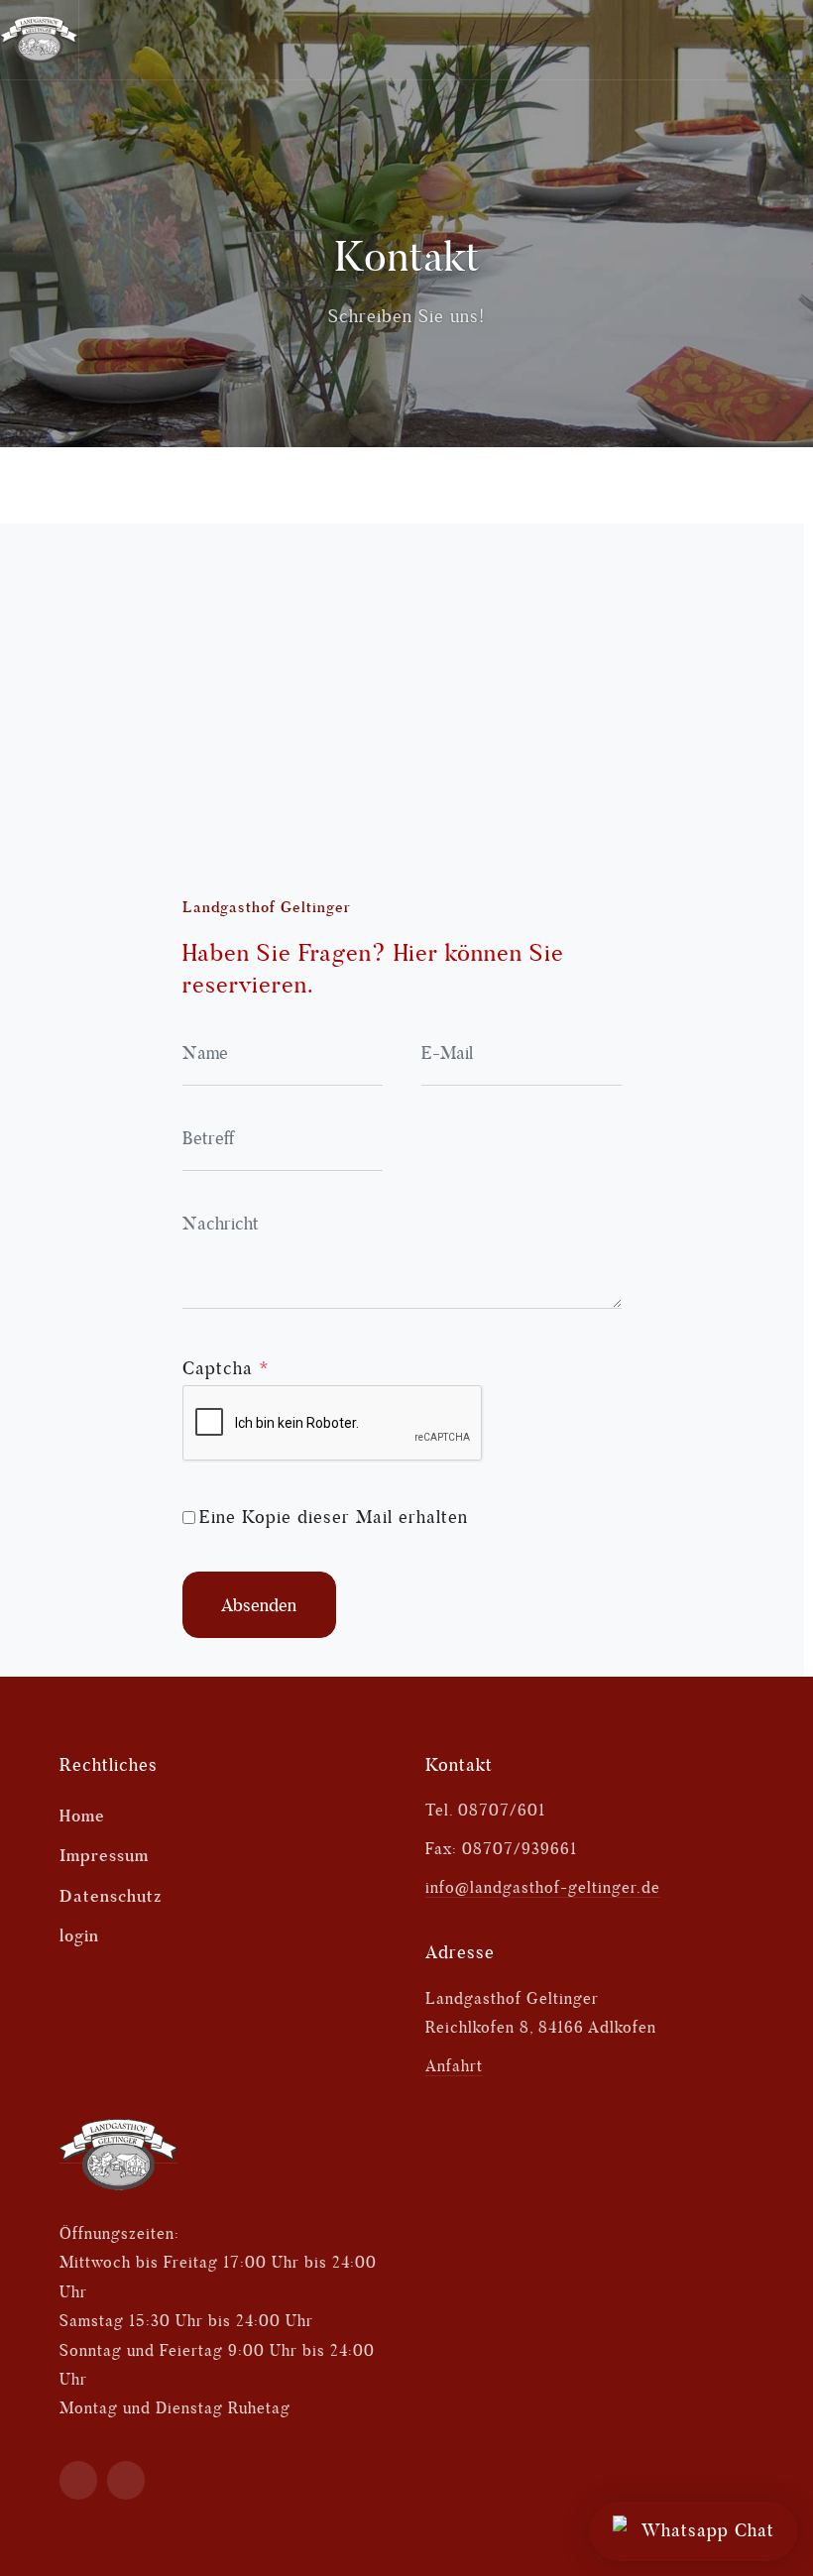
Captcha (226, 1368)
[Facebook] (79, 2480)
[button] (775, 40)
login (79, 1935)
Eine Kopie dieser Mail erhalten (334, 1517)
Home (82, 1815)
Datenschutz (111, 1896)
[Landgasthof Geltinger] (40, 40)
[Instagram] (126, 2480)
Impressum (104, 1855)
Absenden (259, 1605)
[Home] (118, 2154)
